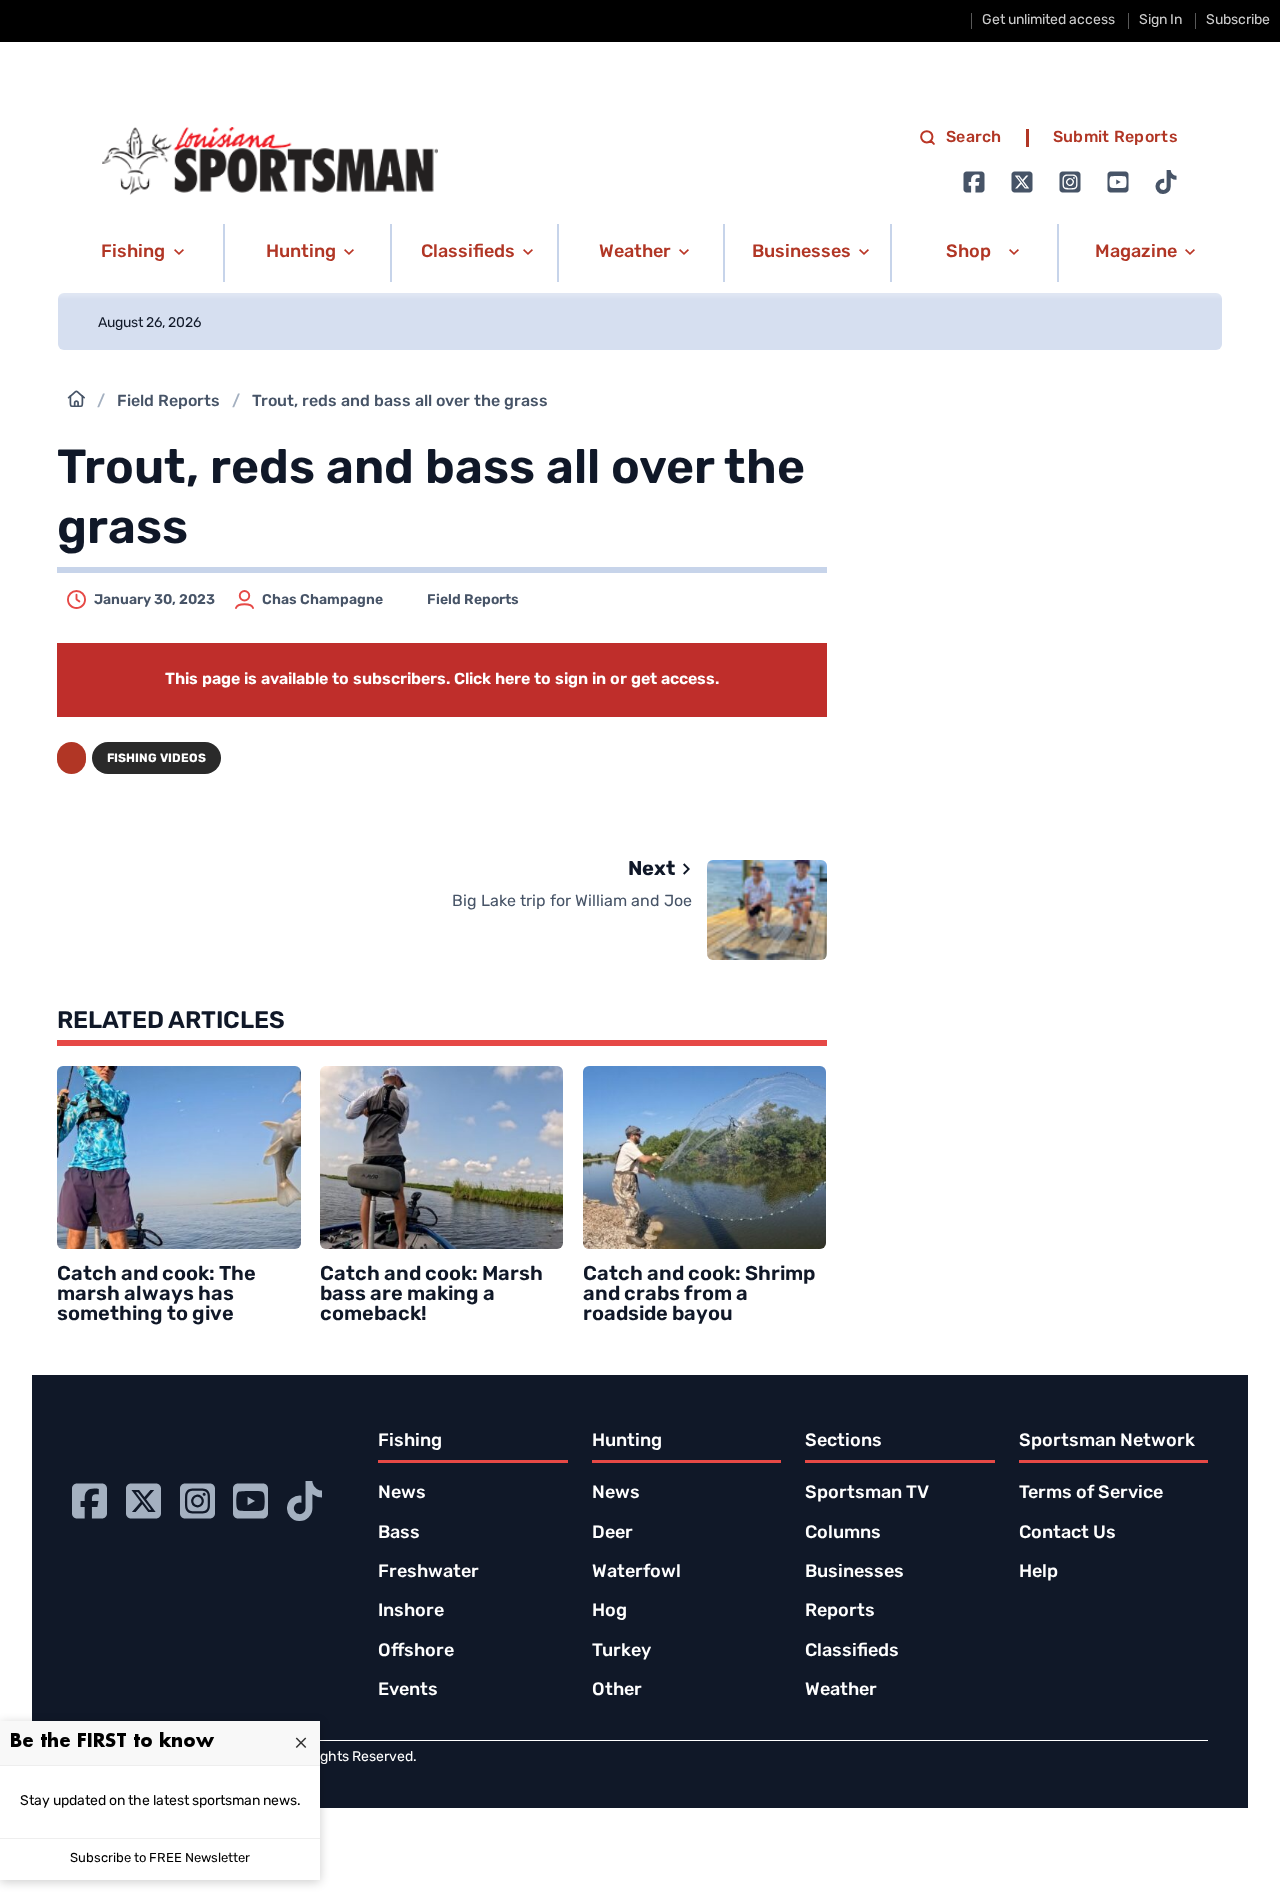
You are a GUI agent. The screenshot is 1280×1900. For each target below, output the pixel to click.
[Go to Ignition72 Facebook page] (974, 182)
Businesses (854, 1573)
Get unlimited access (1048, 20)
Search (974, 138)
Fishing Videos (156, 759)
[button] (139, 253)
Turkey (621, 1652)
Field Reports (168, 402)
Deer (612, 1534)
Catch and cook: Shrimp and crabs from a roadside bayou (699, 1295)
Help (1038, 1573)
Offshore (416, 1652)
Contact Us (1067, 1534)
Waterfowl (636, 1573)
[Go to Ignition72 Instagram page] (1070, 182)
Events (408, 1691)
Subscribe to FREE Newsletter (160, 1858)
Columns (843, 1534)
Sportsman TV (867, 1494)
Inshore (411, 1612)
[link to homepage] (270, 161)
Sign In (1160, 20)
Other (617, 1691)
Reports (840, 1612)
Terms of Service (1091, 1494)
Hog (609, 1612)
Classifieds (852, 1652)
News (402, 1494)
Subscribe (1238, 20)
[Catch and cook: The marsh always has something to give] (179, 1157)
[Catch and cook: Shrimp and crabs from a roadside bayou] (705, 1157)
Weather (841, 1691)
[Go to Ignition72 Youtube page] (1118, 182)
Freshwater (428, 1573)
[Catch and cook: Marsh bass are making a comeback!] (442, 1157)
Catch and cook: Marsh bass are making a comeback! (431, 1295)
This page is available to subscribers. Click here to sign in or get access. (442, 680)
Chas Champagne (322, 600)
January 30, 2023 (154, 600)
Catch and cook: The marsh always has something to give (156, 1295)
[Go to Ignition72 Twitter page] (1022, 182)
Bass (399, 1534)
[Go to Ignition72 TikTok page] (1166, 182)
